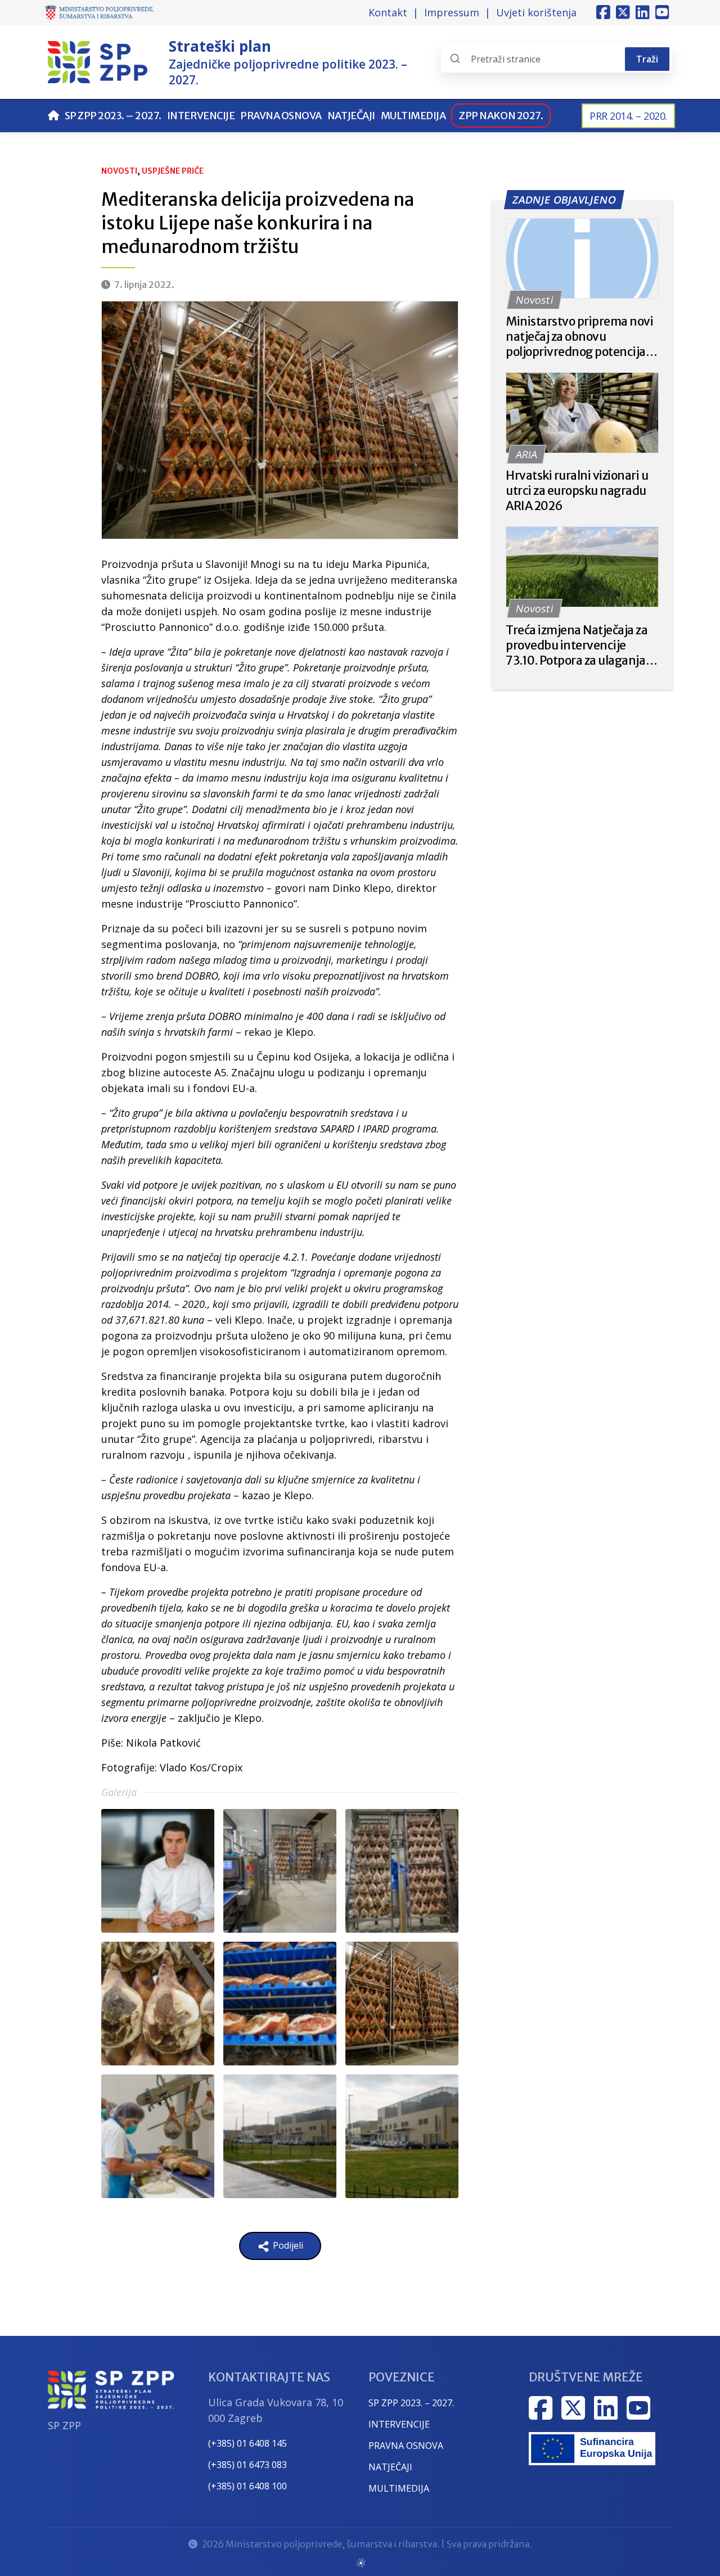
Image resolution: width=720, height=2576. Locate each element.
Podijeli (287, 2245)
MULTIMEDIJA (399, 2488)
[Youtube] (662, 12)
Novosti (119, 171)
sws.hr (360, 2562)
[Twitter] (623, 12)
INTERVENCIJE (399, 2424)
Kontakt (388, 12)
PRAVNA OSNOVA (406, 2446)
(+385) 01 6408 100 (247, 2486)
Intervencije (201, 116)
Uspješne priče (173, 171)
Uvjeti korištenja (536, 12)
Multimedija (413, 116)
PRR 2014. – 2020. (628, 116)
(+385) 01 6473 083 (247, 2465)
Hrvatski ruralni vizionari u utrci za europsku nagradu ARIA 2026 (577, 491)
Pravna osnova (281, 116)
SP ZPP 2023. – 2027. (113, 116)
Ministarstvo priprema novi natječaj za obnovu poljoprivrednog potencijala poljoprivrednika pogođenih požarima (581, 337)
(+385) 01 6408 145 (247, 2443)
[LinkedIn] (643, 12)
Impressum (452, 12)
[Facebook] (603, 12)
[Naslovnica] (53, 116)
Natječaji (351, 116)
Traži (647, 59)
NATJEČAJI (390, 2467)
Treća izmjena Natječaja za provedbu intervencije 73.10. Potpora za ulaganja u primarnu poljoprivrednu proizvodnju (580, 645)
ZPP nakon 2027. (501, 116)
